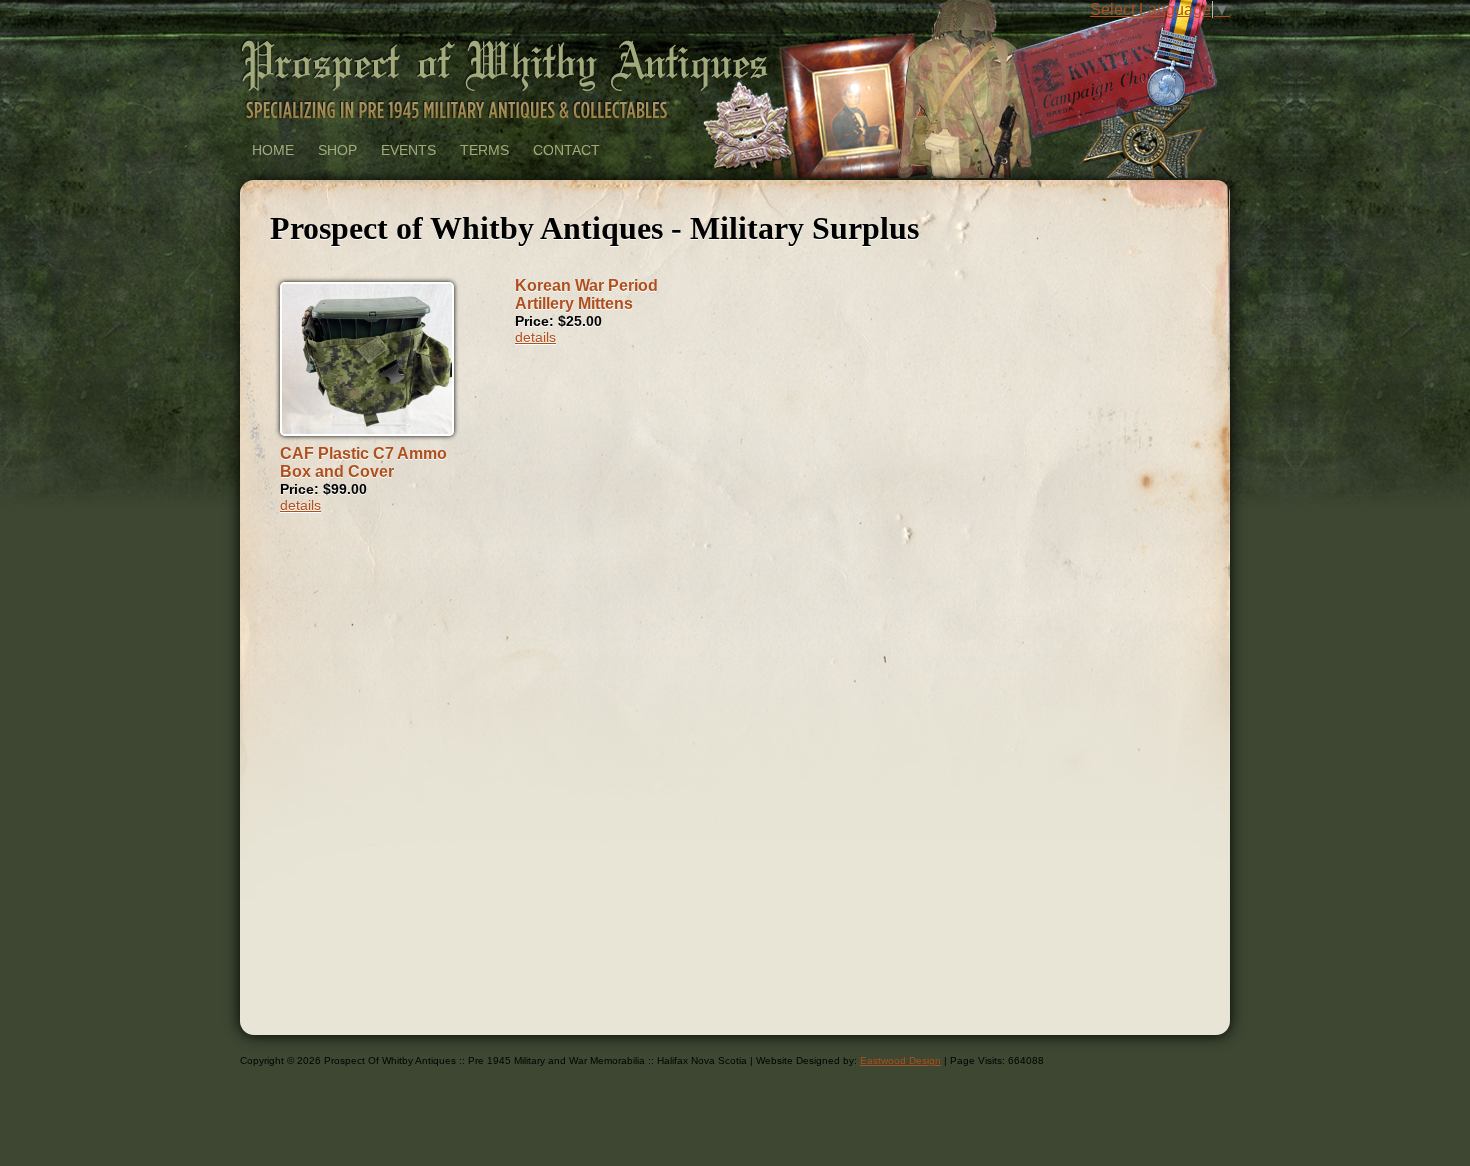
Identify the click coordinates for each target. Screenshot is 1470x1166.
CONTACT (566, 150)
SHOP (337, 150)
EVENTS (408, 150)
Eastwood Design (900, 1060)
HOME (273, 150)
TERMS (484, 150)
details (300, 505)
